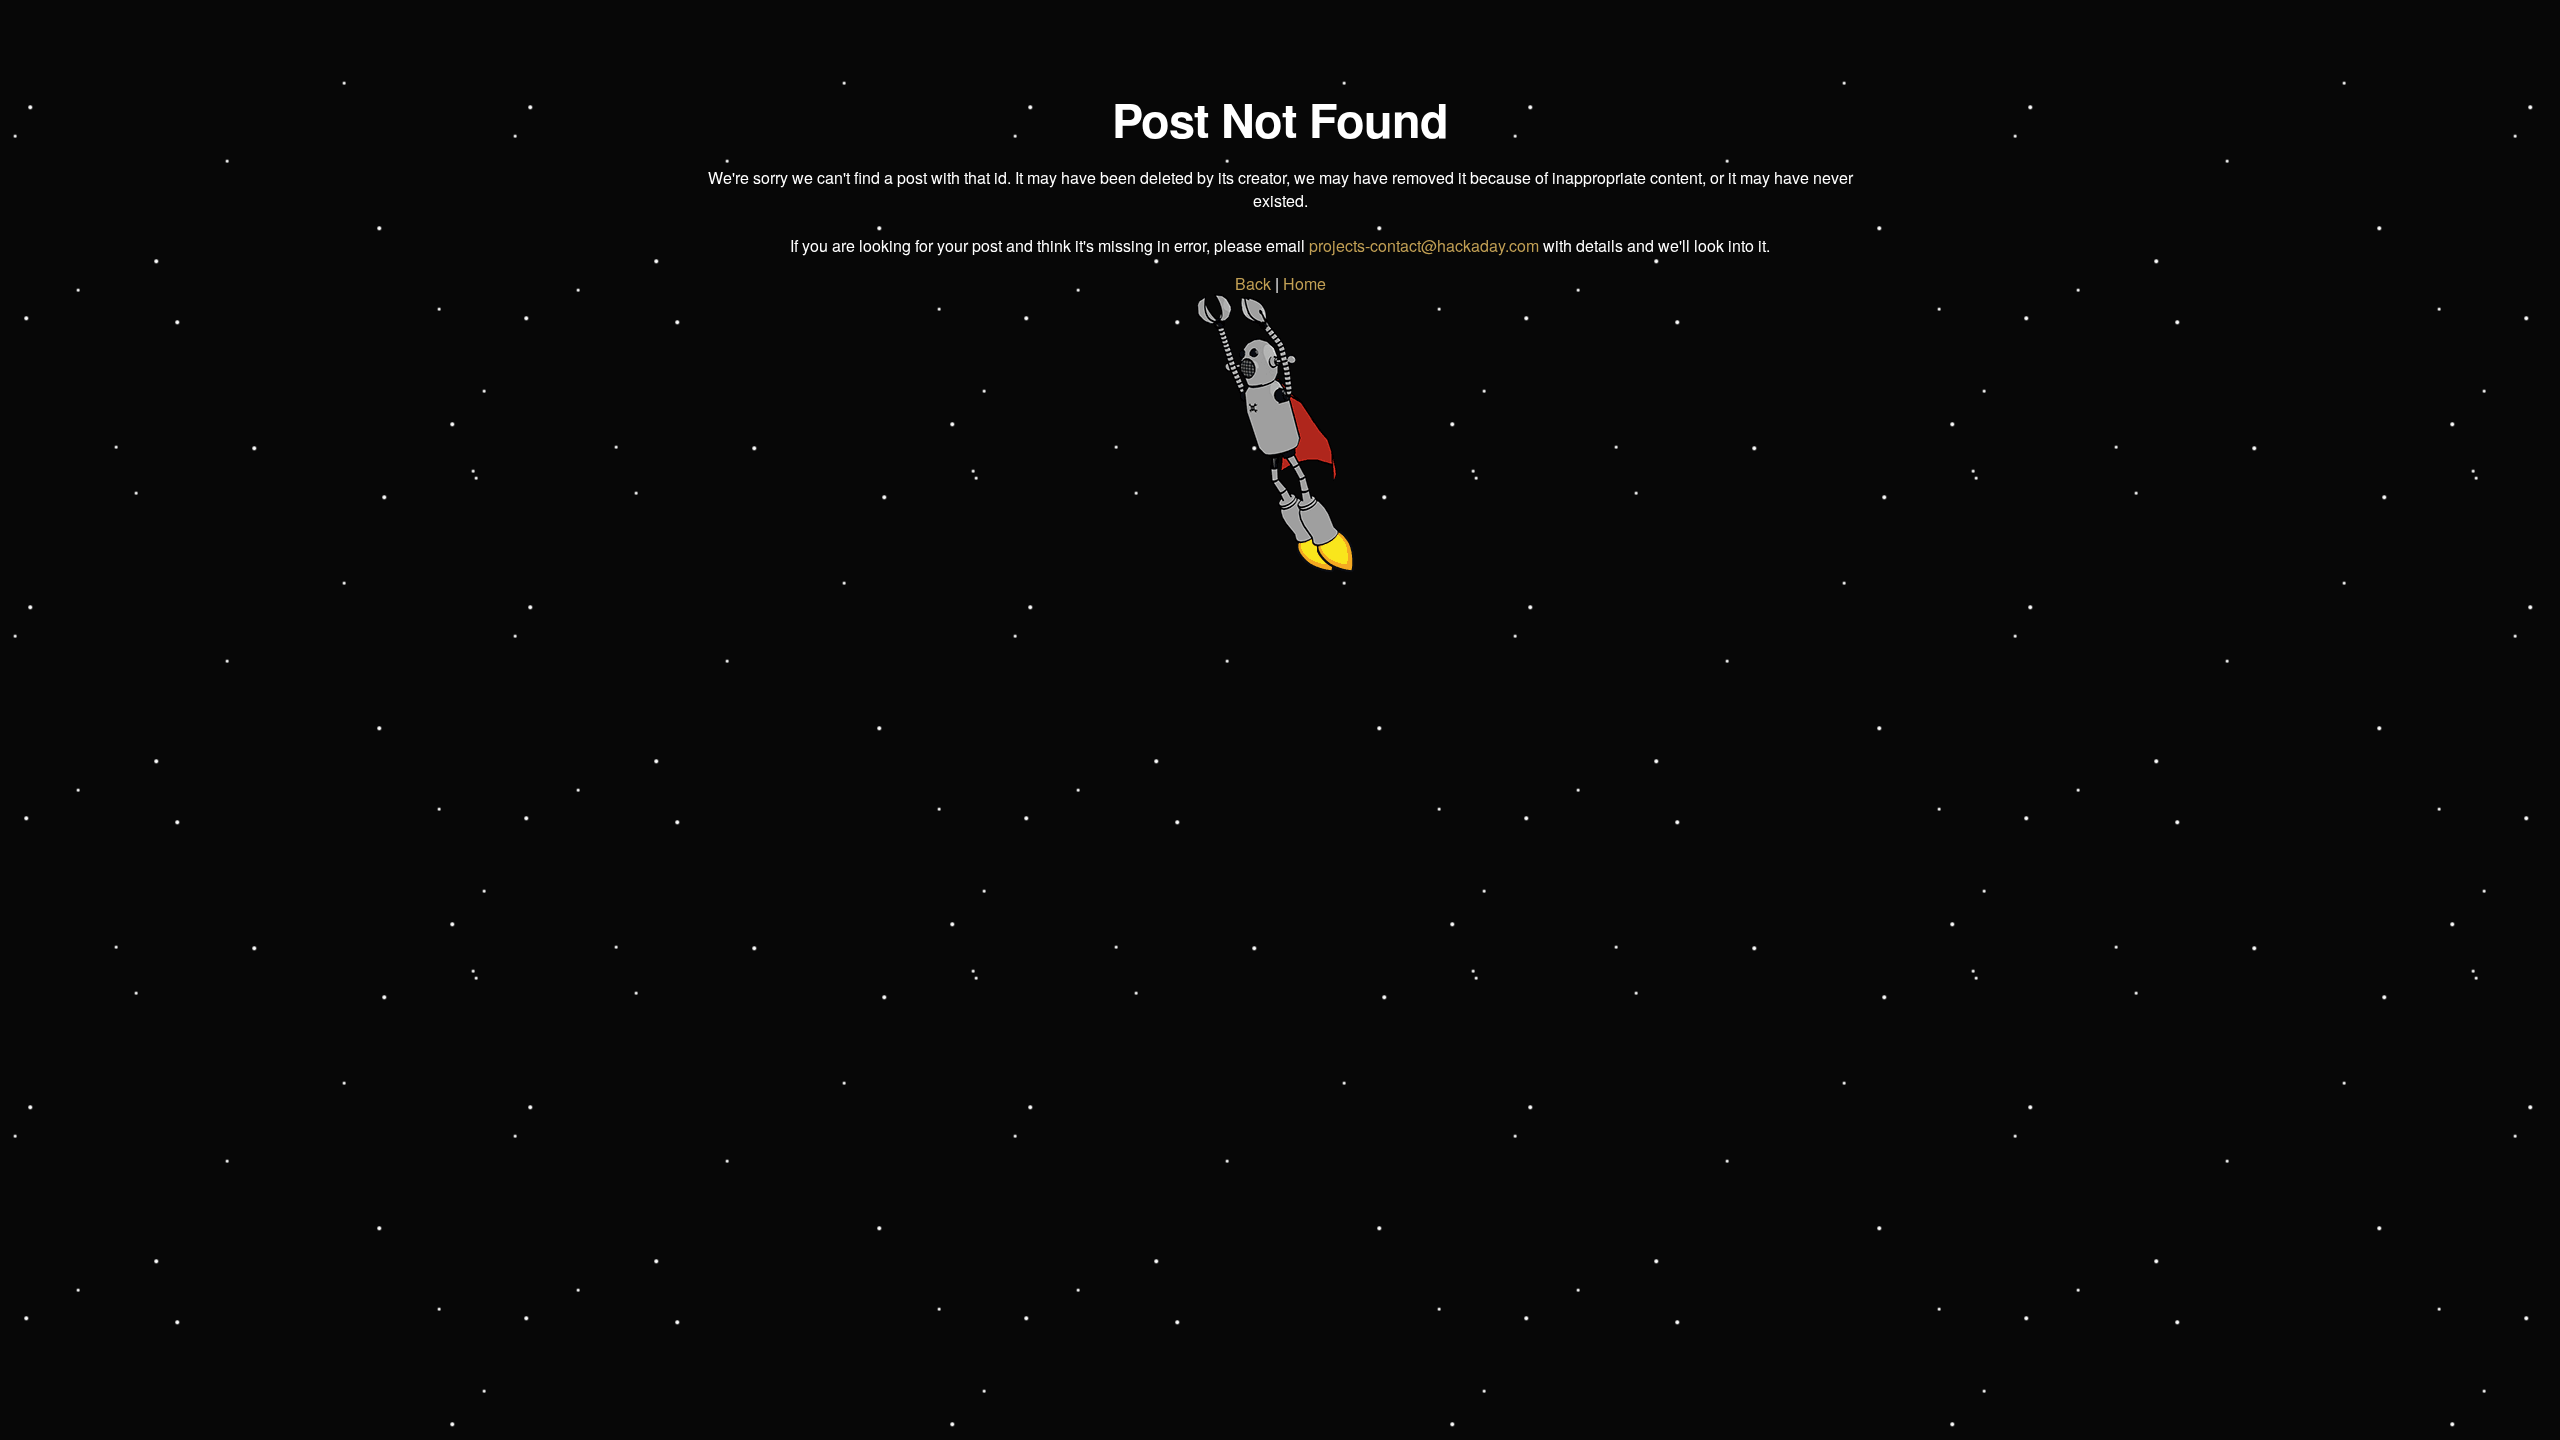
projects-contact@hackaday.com (1424, 245)
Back (1253, 283)
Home (1304, 283)
